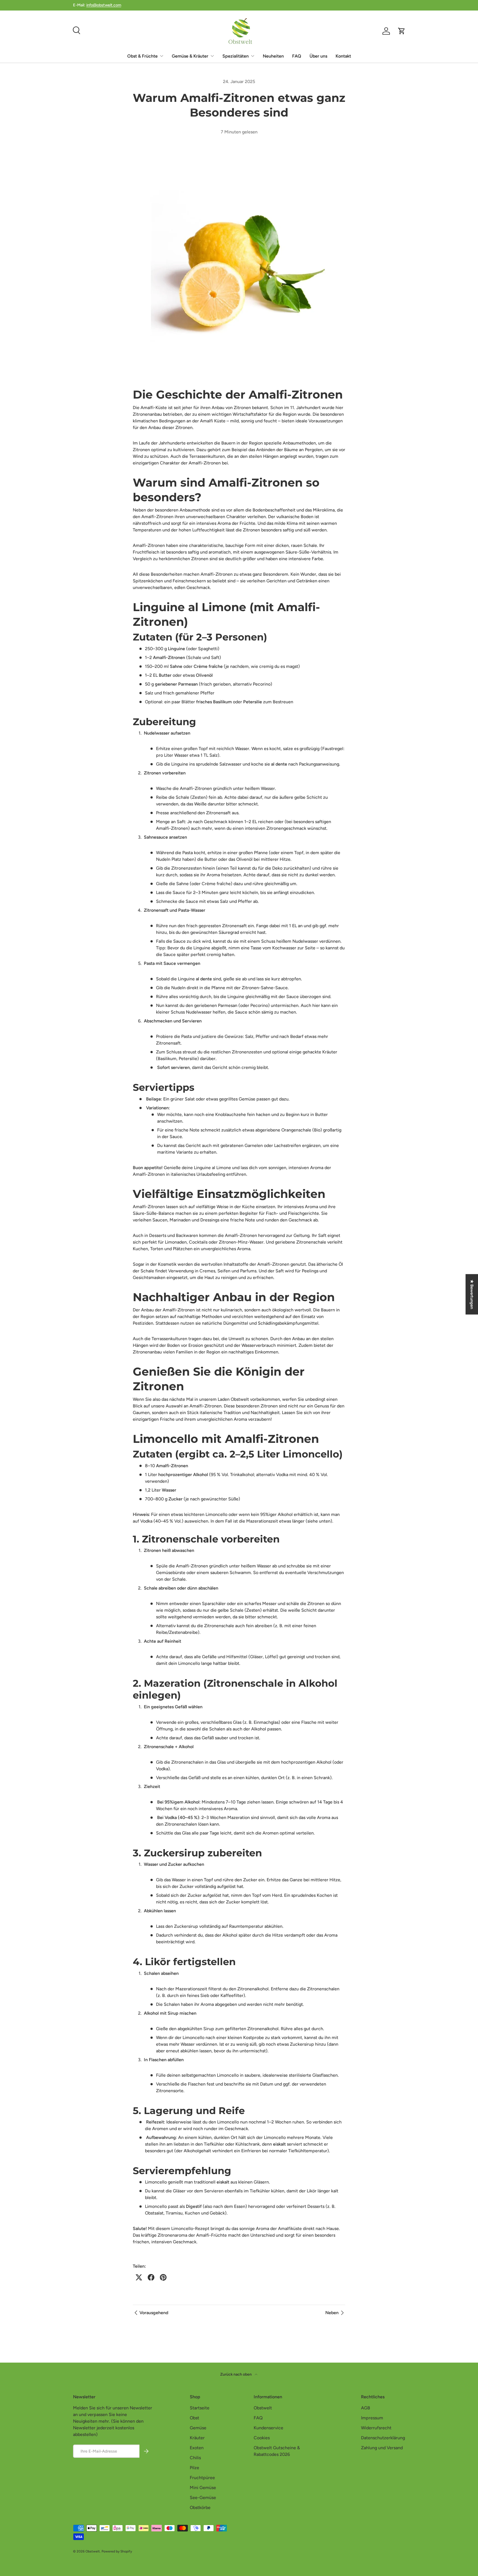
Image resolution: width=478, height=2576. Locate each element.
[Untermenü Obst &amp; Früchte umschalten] (162, 56)
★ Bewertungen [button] (472, 1294)
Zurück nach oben (236, 2374)
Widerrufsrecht (376, 2428)
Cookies (262, 2438)
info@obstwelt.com (104, 5)
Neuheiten (273, 56)
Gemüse (198, 2428)
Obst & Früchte (142, 56)
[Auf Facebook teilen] (151, 2277)
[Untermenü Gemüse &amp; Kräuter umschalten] (212, 56)
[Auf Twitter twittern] (139, 2277)
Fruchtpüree (202, 2478)
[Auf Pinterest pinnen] (163, 2277)
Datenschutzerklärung (383, 2438)
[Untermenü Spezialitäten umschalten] (253, 56)
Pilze (194, 2468)
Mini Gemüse (203, 2488)
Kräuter (197, 2438)
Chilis (195, 2458)
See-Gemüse (203, 2498)
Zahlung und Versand (382, 2448)
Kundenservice (268, 2428)
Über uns (318, 56)
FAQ (297, 56)
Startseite (200, 2408)
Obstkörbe (200, 2507)
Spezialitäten (236, 56)
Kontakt (343, 56)
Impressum (372, 2418)
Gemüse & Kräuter (190, 56)
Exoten (197, 2448)
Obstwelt (263, 2408)
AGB (366, 2408)
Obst (194, 2418)
